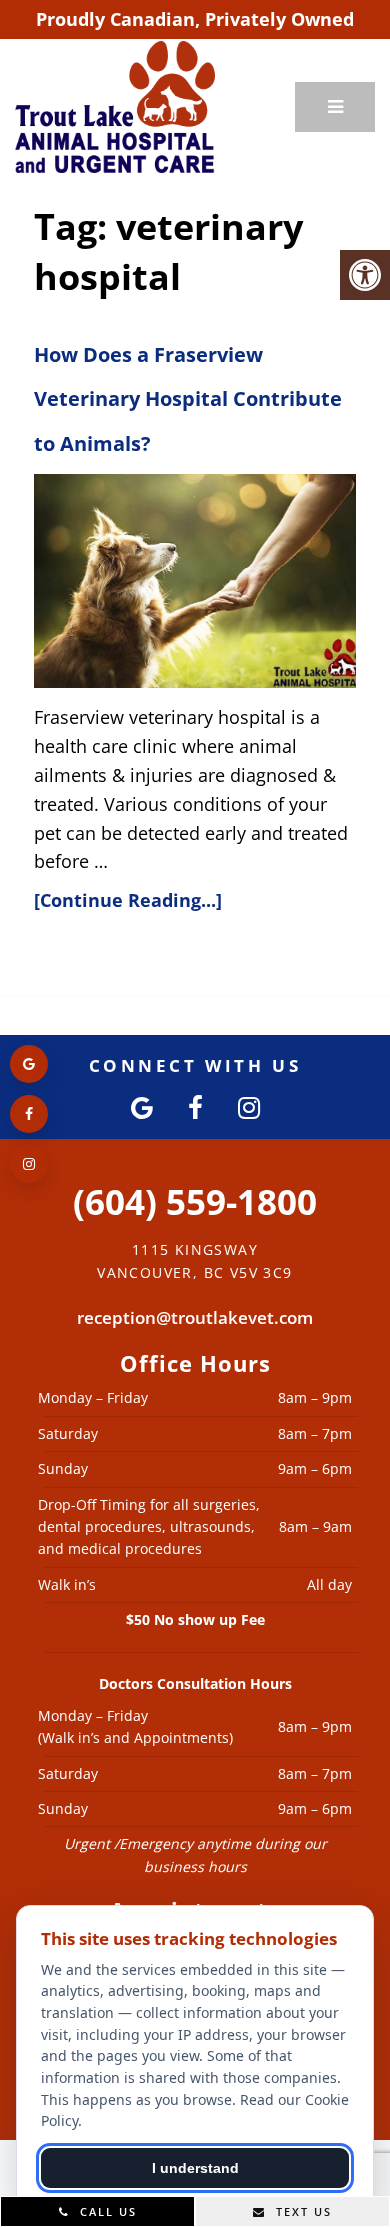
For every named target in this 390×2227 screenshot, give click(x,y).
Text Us (301, 2211)
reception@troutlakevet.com (195, 1317)
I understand (195, 2168)
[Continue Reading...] (128, 900)
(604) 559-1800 (195, 1201)
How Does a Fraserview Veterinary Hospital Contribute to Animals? (188, 399)
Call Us (106, 2211)
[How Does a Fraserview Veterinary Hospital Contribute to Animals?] (195, 581)
